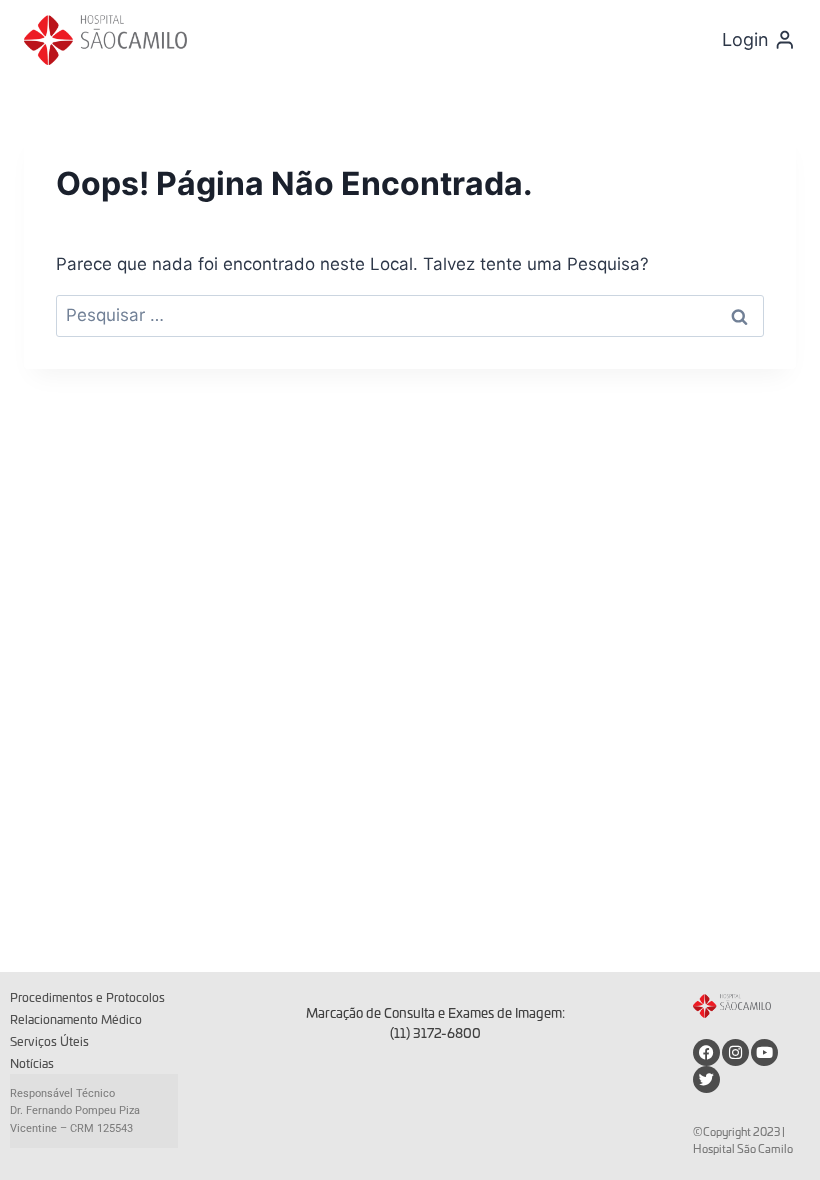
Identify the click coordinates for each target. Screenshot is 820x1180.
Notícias (32, 1064)
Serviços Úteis (49, 1042)
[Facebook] (706, 1052)
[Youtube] (764, 1052)
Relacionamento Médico (76, 1020)
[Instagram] (735, 1052)
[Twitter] (706, 1079)
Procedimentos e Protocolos (87, 998)
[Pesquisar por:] (410, 315)
